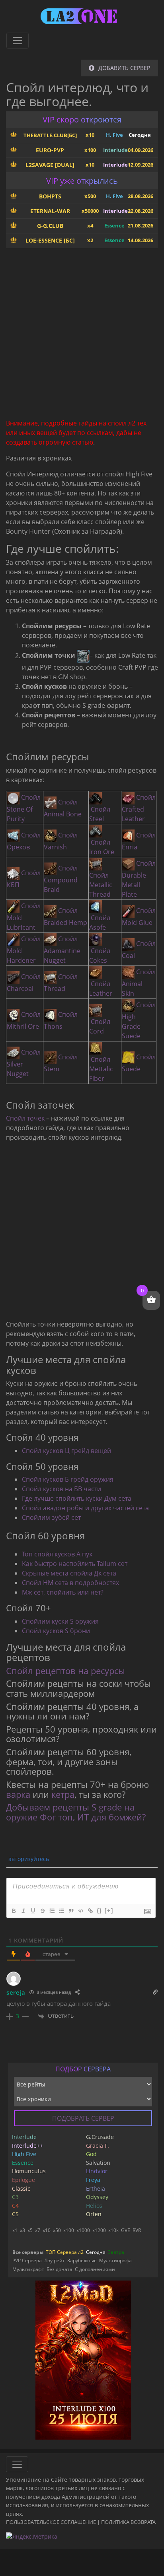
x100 (69, 2230)
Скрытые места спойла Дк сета (69, 1573)
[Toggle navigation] (18, 41)
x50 (57, 2230)
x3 (22, 2230)
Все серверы (28, 2252)
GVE (126, 2230)
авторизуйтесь (28, 1859)
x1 (15, 2230)
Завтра (116, 2252)
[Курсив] (23, 1911)
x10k (113, 2230)
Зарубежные (82, 2260)
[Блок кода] (80, 1911)
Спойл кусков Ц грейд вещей (66, 1451)
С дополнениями (95, 2269)
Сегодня (96, 2252)
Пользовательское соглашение (51, 2522)
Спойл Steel (100, 814)
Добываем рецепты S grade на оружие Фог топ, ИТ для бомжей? (76, 1812)
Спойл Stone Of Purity (24, 808)
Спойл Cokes (100, 956)
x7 (38, 2230)
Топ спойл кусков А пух (57, 1554)
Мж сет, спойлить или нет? (63, 1592)
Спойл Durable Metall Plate (139, 879)
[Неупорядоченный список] (61, 1911)
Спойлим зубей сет (51, 1517)
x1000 (83, 2230)
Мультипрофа (115, 2260)
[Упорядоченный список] (52, 1911)
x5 (30, 2230)
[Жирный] (14, 1911)
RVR (137, 2230)
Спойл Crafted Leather (139, 808)
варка (18, 1794)
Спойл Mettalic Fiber (101, 1069)
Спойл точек (25, 1118)
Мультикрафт (28, 2269)
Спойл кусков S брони (56, 1631)
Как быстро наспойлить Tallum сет (75, 1564)
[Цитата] (71, 1911)
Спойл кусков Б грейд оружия (68, 1479)
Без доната (60, 2269)
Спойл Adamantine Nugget (62, 950)
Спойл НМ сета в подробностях (70, 1583)
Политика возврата (128, 2522)
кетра (63, 1794)
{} (100, 1911)
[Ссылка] (90, 1911)
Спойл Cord (100, 1026)
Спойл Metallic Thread (101, 885)
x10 (47, 2230)
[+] (109, 1911)
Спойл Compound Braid (61, 879)
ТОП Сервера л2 (65, 2252)
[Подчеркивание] (33, 1911)
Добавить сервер (124, 68)
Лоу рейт (55, 2260)
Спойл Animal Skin (139, 983)
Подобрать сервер (83, 2118)
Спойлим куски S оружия (60, 1621)
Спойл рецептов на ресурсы (65, 1671)
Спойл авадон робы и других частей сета (85, 1508)
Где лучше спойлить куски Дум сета (77, 1498)
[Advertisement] (82, 336)
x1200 (99, 2230)
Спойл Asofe (100, 923)
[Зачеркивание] (42, 1911)
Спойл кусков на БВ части (61, 1489)
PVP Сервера (27, 2260)
